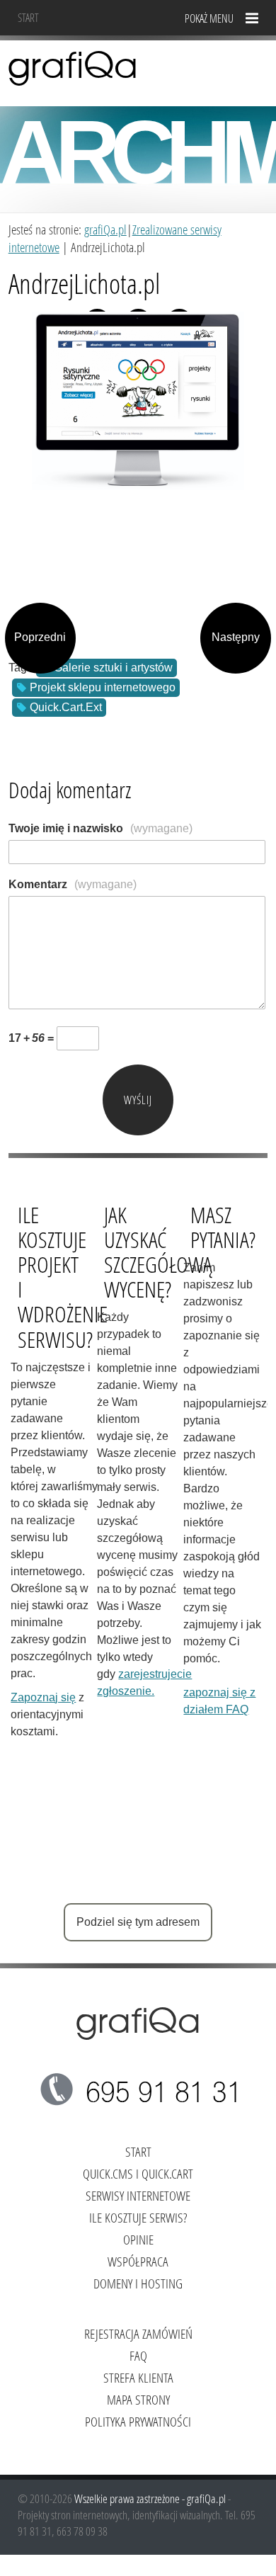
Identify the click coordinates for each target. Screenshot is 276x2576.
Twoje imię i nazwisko (100, 828)
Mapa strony (138, 2399)
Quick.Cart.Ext (66, 707)
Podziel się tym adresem (138, 1922)
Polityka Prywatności (138, 2421)
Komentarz (73, 884)
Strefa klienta (138, 2377)
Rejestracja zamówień (138, 2333)
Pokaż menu (209, 18)
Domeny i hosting (138, 2283)
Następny (236, 637)
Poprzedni (40, 637)
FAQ (138, 2355)
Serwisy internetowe (138, 2195)
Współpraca (138, 2261)
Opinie (138, 2239)
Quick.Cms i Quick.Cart (138, 2173)
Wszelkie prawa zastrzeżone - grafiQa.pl (151, 2498)
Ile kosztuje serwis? (138, 2217)
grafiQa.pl (105, 229)
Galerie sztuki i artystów (113, 668)
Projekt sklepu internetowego (103, 687)
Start (28, 17)
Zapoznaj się (43, 1697)
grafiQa (73, 67)
